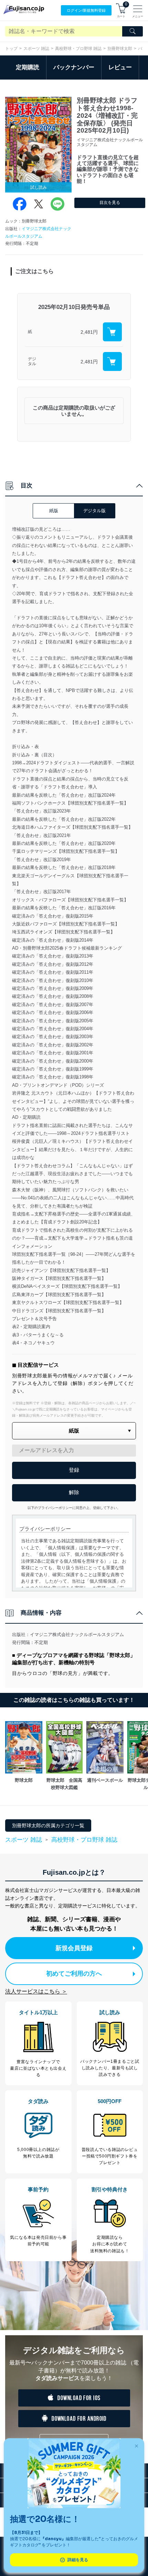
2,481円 (89, 332)
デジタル (32, 361)
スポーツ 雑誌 (36, 49)
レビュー (120, 67)
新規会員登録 (74, 1948)
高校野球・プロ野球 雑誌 (78, 49)
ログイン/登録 (86, 10)
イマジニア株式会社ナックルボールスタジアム (77, 1634)
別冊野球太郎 (120, 49)
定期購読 (28, 67)
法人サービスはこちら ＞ (36, 1991)
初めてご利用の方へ (74, 1974)
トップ (11, 49)
